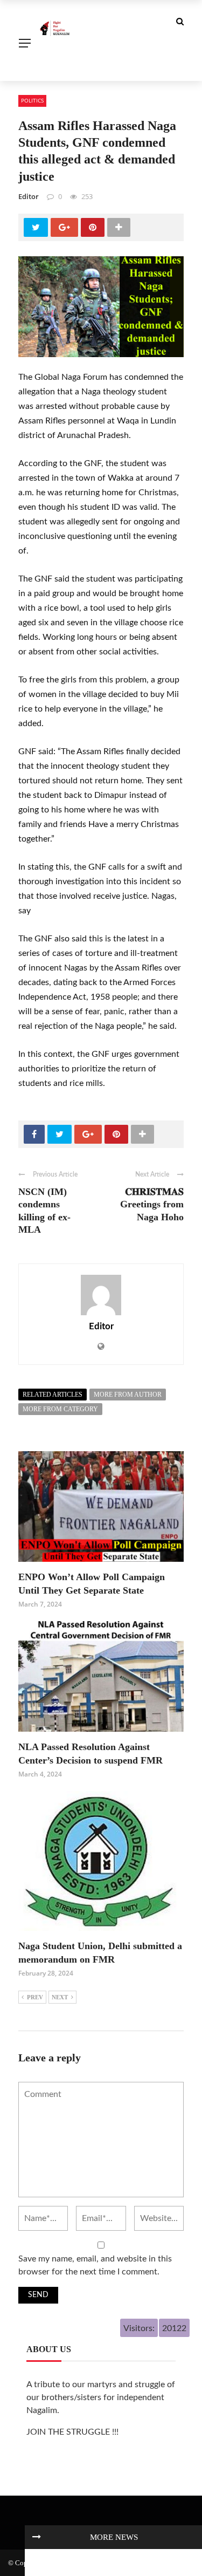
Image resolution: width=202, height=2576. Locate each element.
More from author (128, 1395)
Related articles (53, 1395)
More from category (60, 1409)
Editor (29, 196)
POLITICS (32, 100)
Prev (35, 1997)
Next (60, 1997)
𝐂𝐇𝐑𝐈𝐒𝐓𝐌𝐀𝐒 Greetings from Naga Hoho (152, 1204)
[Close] (37, 2537)
